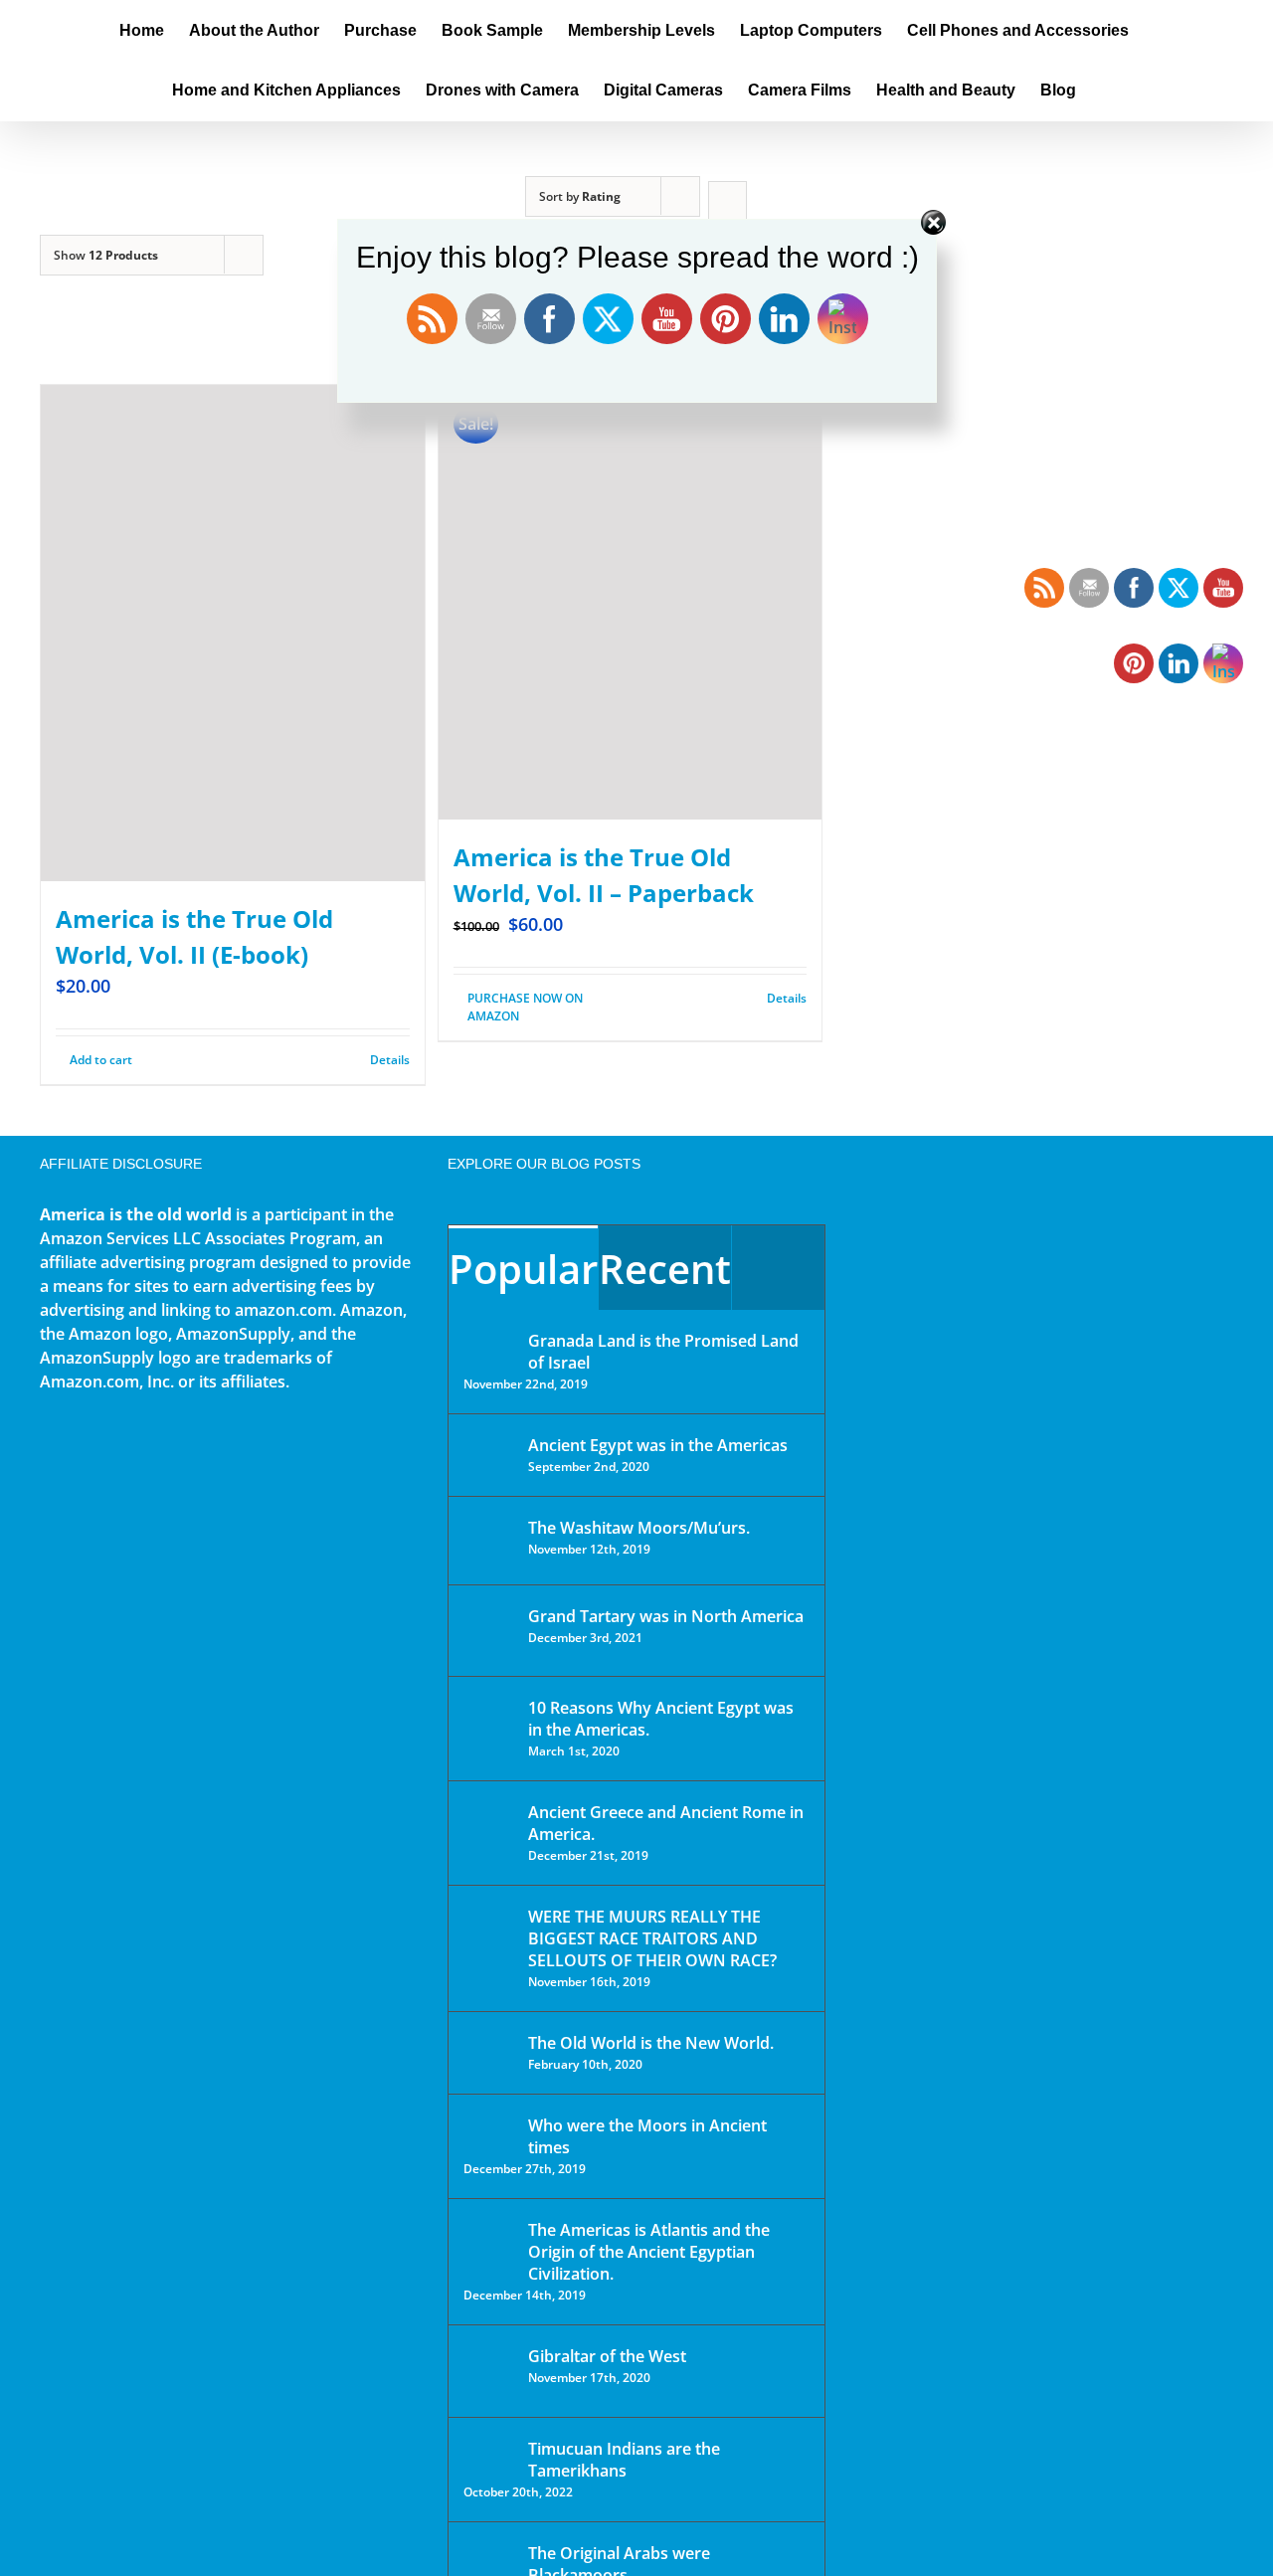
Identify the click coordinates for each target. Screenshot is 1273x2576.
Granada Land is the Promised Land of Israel (663, 1352)
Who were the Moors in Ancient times (647, 2136)
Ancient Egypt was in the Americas (658, 1445)
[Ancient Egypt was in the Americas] (489, 1449)
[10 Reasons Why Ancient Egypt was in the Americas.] (489, 1728)
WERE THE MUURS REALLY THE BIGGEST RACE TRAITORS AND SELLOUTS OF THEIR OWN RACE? (652, 1938)
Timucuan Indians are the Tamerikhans (624, 2460)
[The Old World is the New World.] (489, 2051)
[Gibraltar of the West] (489, 2371)
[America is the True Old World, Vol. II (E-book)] (233, 633)
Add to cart (101, 1060)
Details (390, 1060)
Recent (665, 1269)
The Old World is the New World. (651, 2043)
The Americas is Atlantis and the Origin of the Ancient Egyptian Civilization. (649, 2252)
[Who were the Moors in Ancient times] (489, 2127)
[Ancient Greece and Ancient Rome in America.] (489, 1827)
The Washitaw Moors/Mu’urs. (639, 1528)
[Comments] (778, 1268)
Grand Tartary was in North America (666, 1616)
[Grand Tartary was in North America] (489, 1631)
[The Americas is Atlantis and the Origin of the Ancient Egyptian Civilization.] (489, 2245)
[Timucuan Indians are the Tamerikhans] (489, 2454)
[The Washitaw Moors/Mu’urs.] (489, 1541)
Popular (523, 1269)
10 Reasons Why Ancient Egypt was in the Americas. (661, 1719)
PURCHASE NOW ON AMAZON (525, 1007)
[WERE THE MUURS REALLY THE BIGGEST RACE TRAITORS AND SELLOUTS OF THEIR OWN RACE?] (489, 1944)
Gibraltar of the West (607, 2356)
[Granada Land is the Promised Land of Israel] (489, 1343)
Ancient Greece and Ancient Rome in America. (666, 1823)
